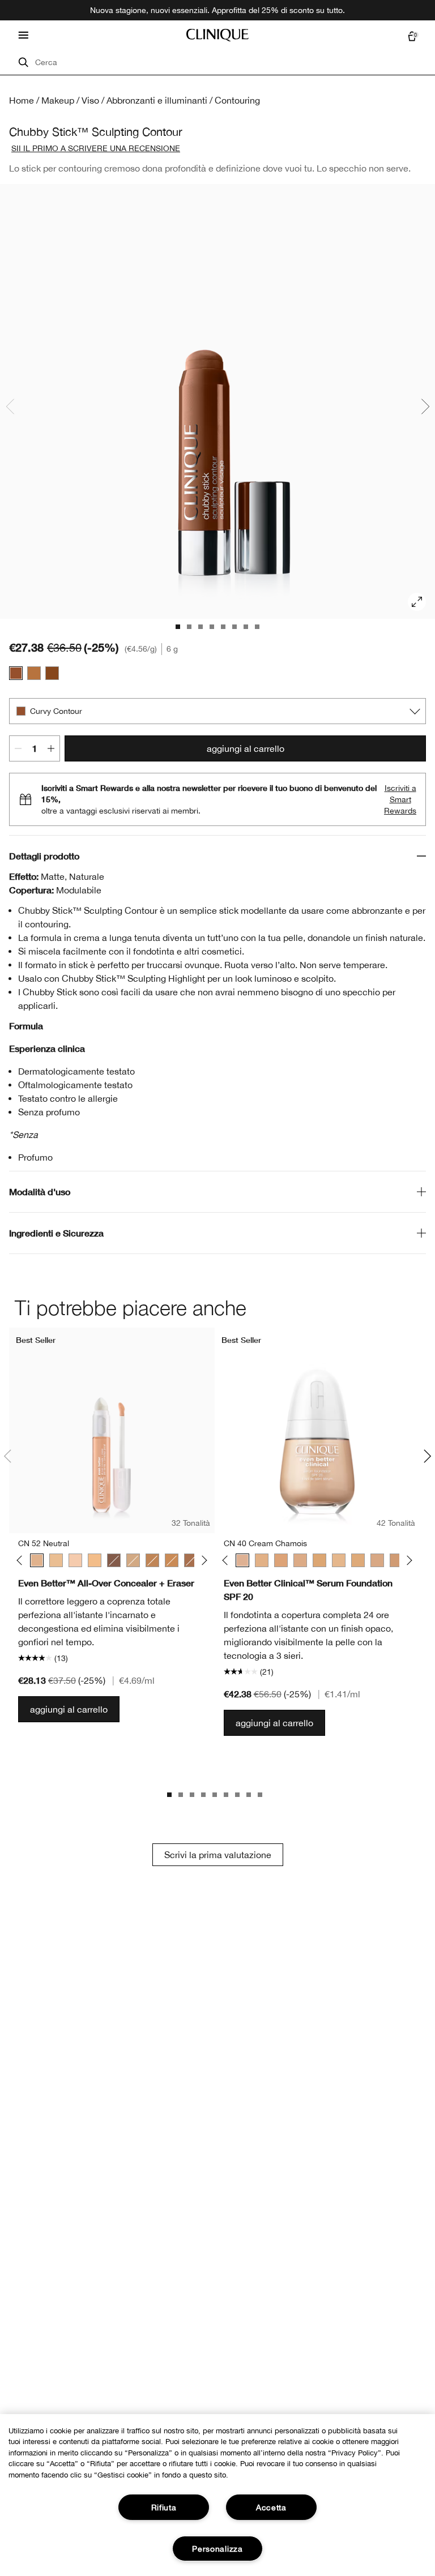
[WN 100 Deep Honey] (152, 1560)
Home (22, 100)
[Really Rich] (52, 673)
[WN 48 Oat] (281, 1560)
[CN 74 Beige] (396, 1560)
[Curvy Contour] (16, 673)
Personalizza (217, 2549)
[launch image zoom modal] (417, 602)
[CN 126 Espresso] (114, 1560)
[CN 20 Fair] (75, 1560)
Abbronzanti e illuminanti (157, 100)
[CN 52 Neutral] (37, 1560)
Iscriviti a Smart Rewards (400, 799)
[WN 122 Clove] (191, 1560)
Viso (90, 100)
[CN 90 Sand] (133, 1560)
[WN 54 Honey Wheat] (319, 1560)
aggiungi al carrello (246, 748)
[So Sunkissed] (34, 673)
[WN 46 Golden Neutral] (56, 1560)
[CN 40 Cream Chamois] (242, 1560)
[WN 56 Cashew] (95, 1560)
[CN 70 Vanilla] (377, 1560)
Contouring (237, 100)
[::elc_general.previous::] (22, 1560)
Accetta (271, 2507)
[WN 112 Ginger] (172, 1560)
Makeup (58, 100)
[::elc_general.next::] (202, 1560)
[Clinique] (217, 35)
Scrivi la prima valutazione (218, 1855)
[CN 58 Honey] (358, 1560)
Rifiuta (164, 2507)
